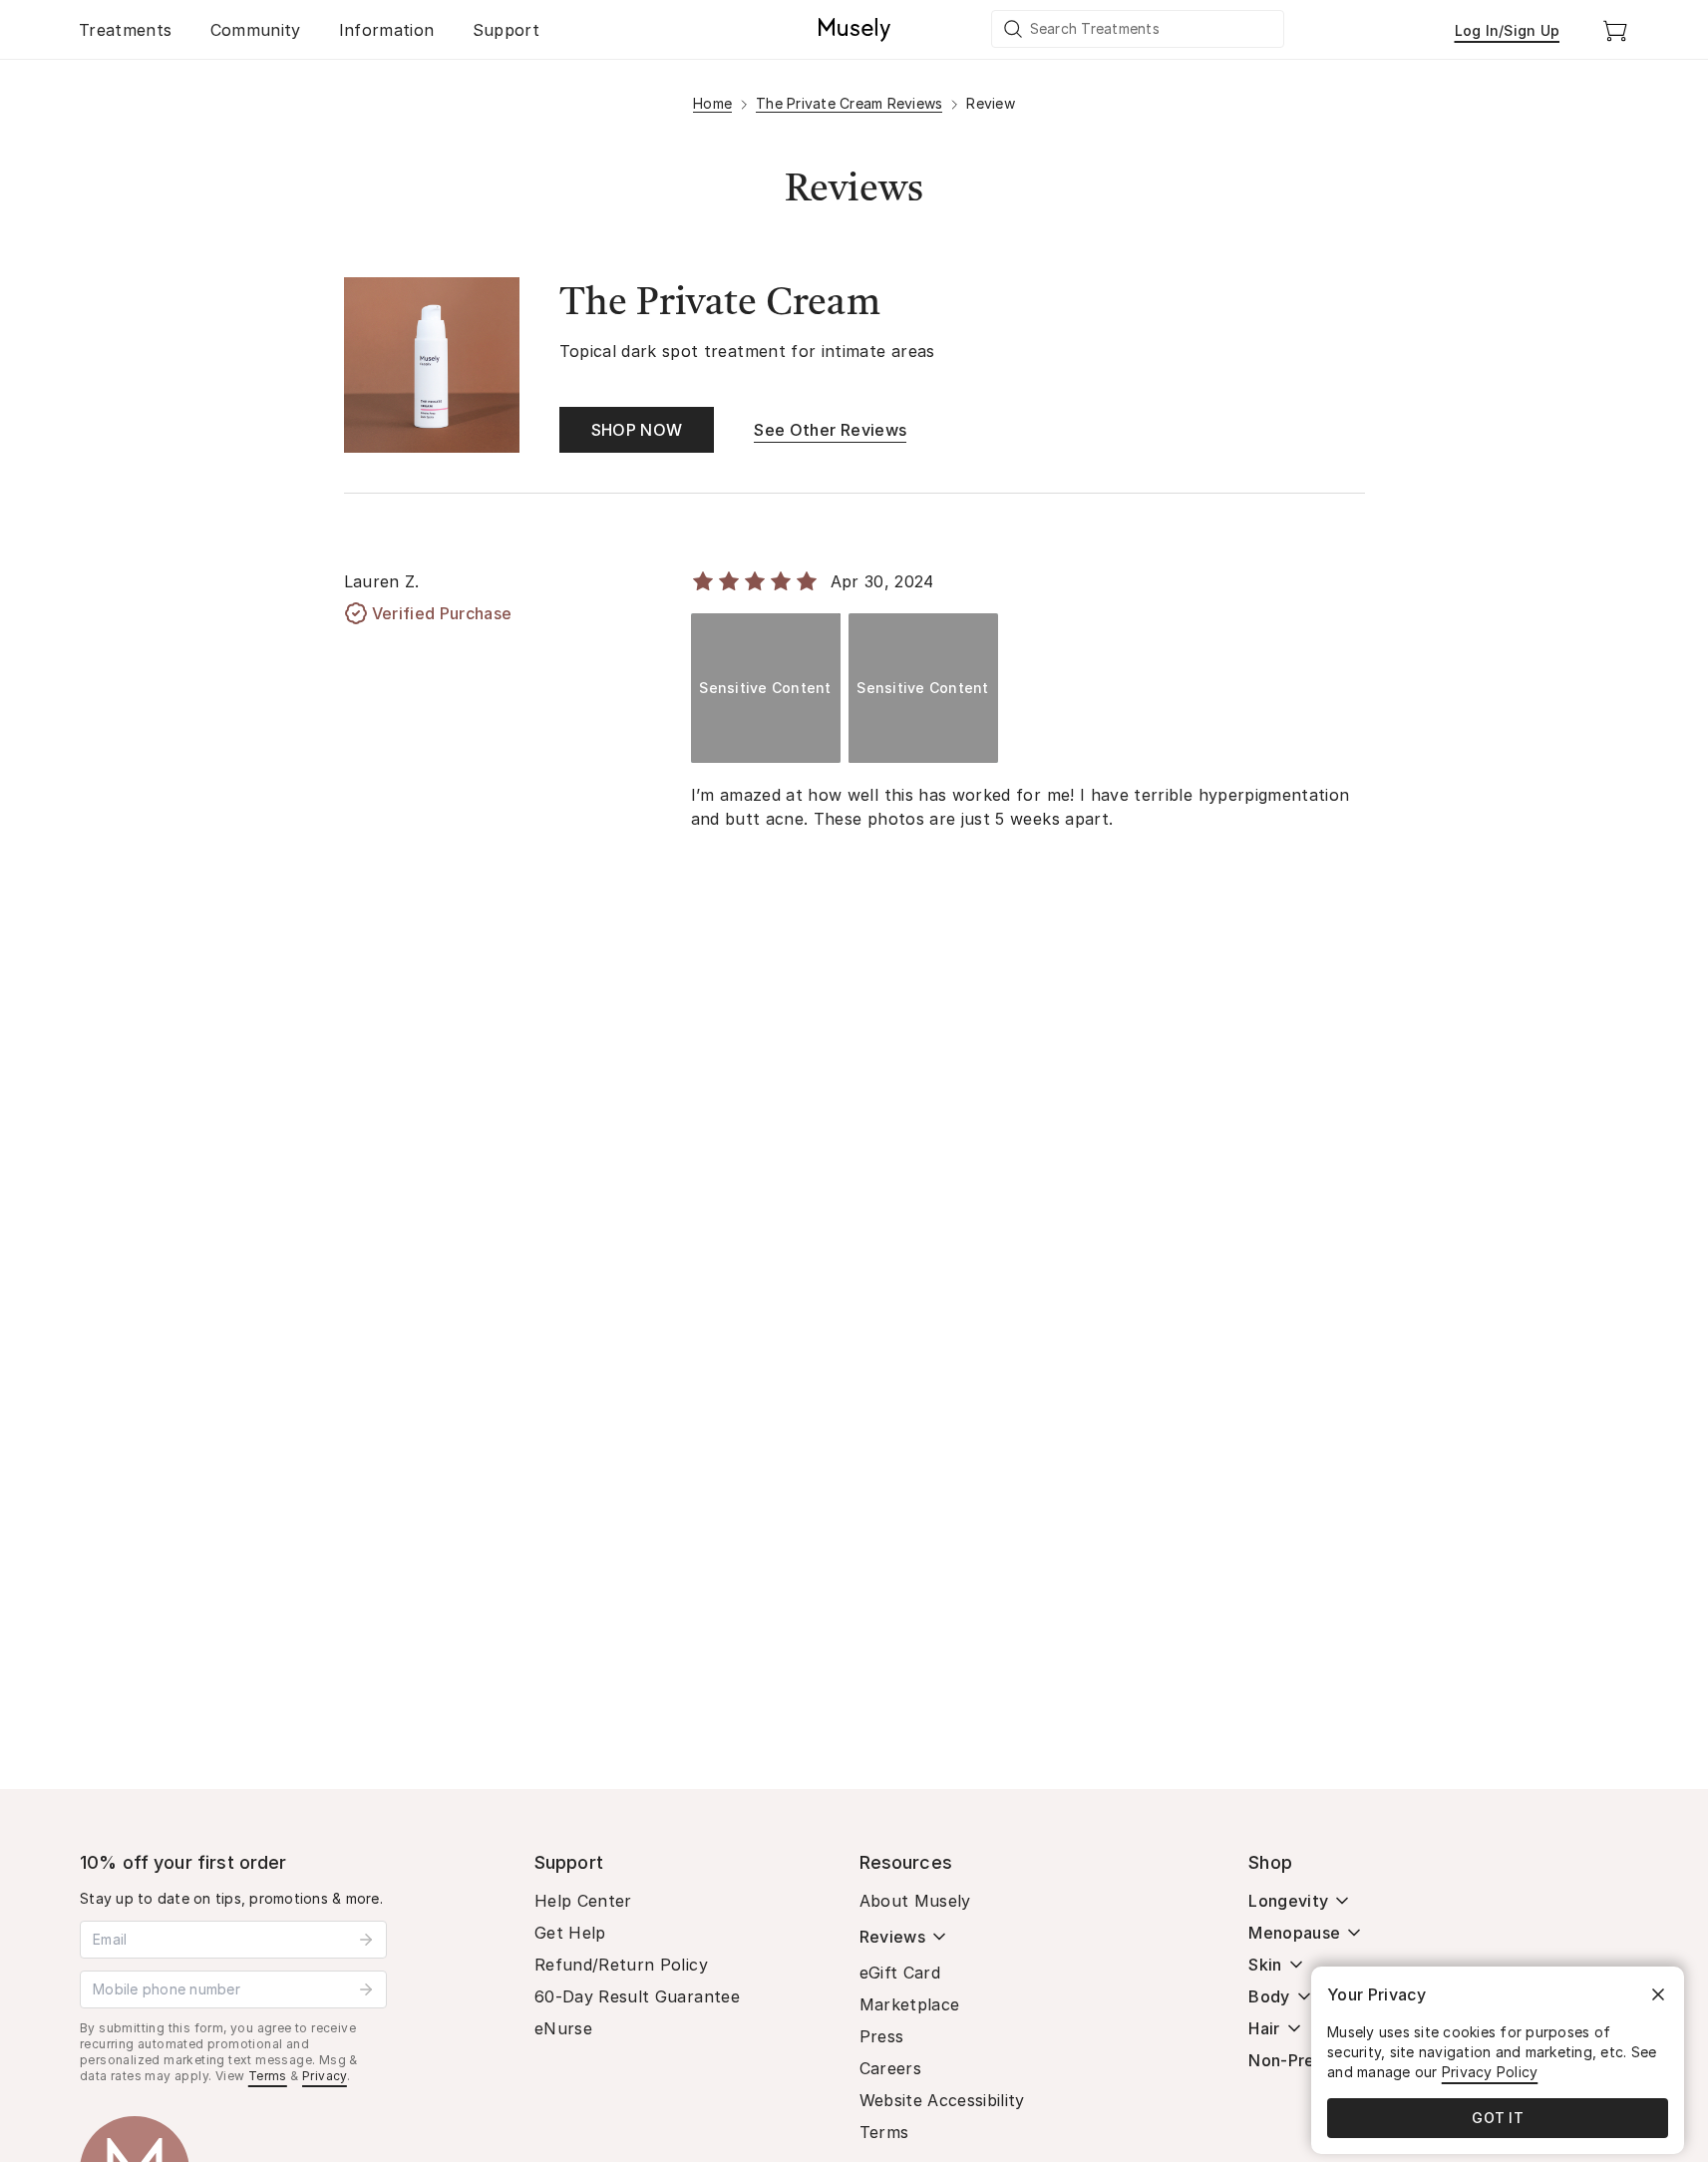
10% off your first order (183, 1862)
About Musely (915, 1901)
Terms (268, 2076)
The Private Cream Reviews (849, 103)
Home (712, 103)
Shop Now (637, 430)
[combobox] (1139, 29)
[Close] (1658, 1994)
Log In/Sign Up (1508, 30)
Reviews (892, 1937)
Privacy (325, 2076)
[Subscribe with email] (366, 1940)
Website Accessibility (942, 2100)
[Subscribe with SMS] (366, 1989)
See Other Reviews (830, 430)
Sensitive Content (765, 688)
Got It (1498, 2118)
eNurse (563, 2028)
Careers (890, 2068)
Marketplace (910, 2004)
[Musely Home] (854, 30)
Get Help (570, 1933)
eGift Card (900, 1973)
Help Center (583, 1901)
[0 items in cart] (1615, 30)
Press (882, 2036)
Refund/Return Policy (621, 1965)
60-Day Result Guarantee (637, 1996)
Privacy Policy (1490, 2072)
